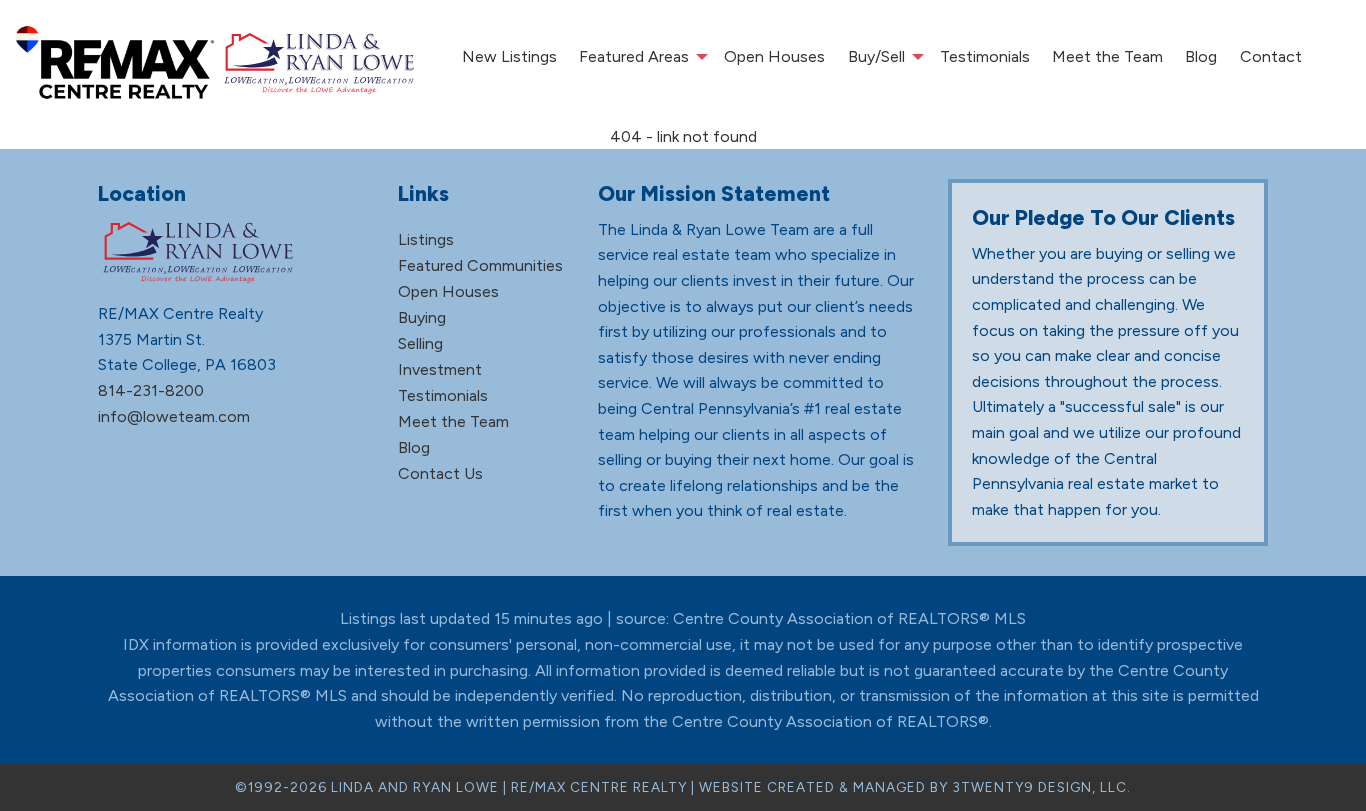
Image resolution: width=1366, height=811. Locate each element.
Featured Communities (480, 265)
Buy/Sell (876, 56)
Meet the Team (1107, 56)
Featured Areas (634, 56)
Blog (1201, 56)
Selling (420, 343)
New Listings (509, 56)
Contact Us (440, 473)
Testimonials (985, 56)
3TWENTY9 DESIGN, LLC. (1041, 787)
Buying (422, 317)
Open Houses (774, 56)
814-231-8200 (151, 390)
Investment (440, 369)
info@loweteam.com (174, 416)
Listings (426, 239)
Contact (1271, 56)
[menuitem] (508, 57)
